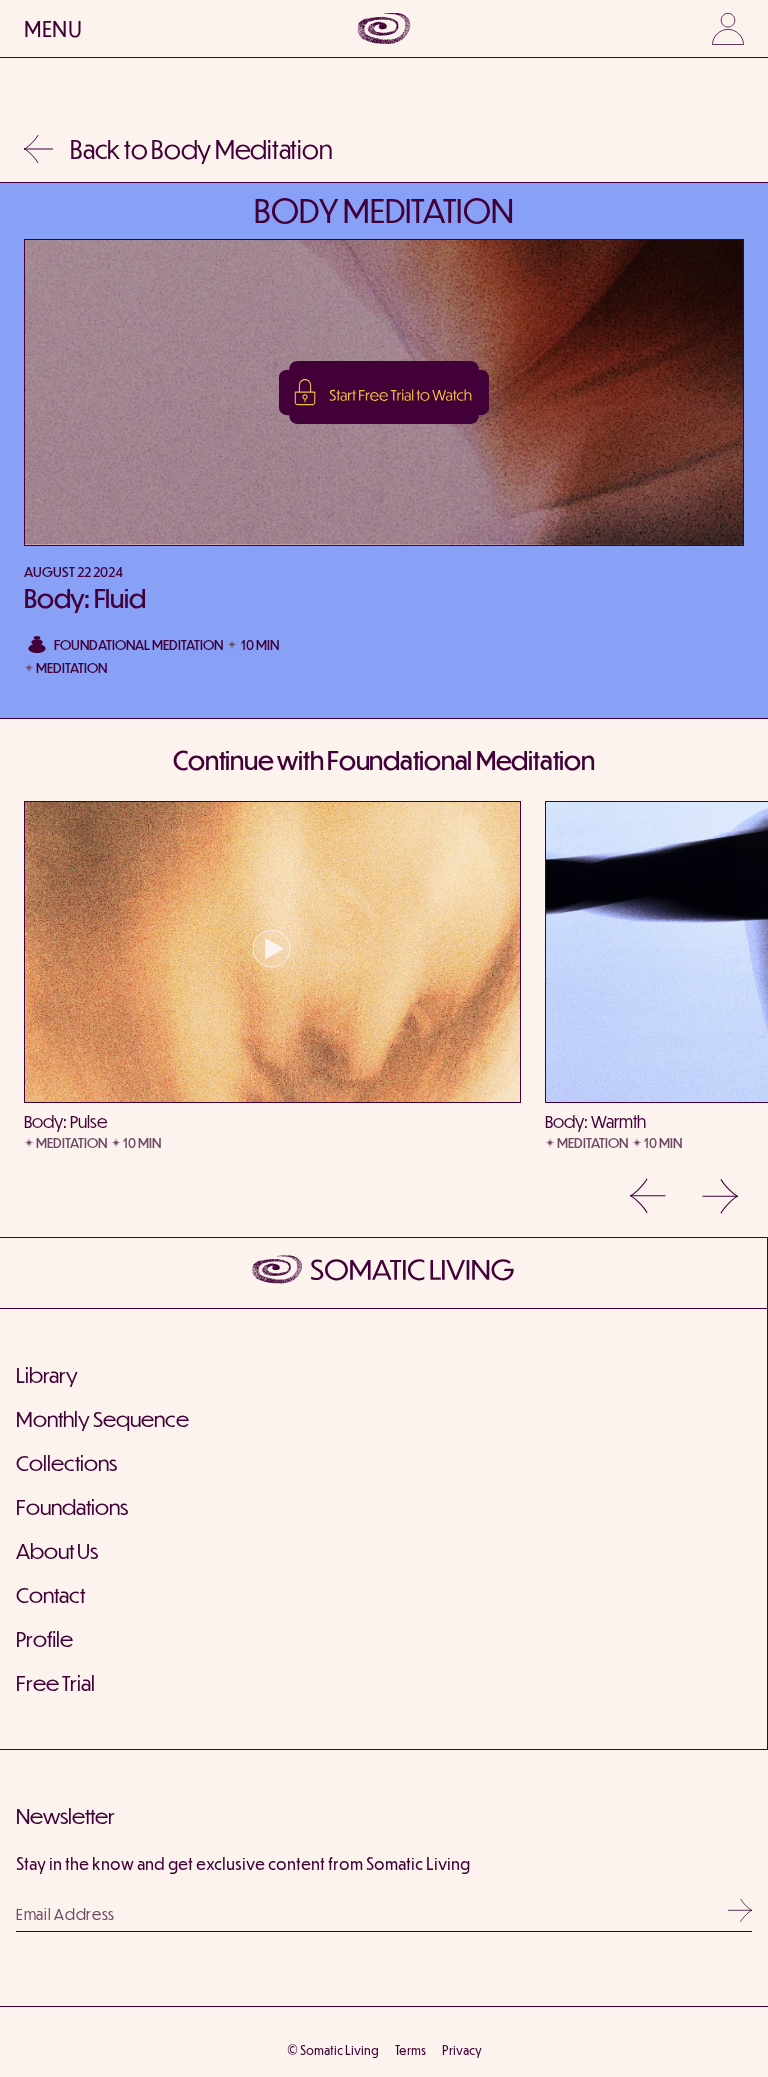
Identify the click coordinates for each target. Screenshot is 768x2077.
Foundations (72, 1506)
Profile (44, 1638)
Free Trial (55, 1682)
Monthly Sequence (102, 1418)
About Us (57, 1550)
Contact (50, 1594)
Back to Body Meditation (201, 148)
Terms (410, 2050)
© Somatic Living (333, 2050)
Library (47, 1374)
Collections (66, 1462)
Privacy (462, 2050)
